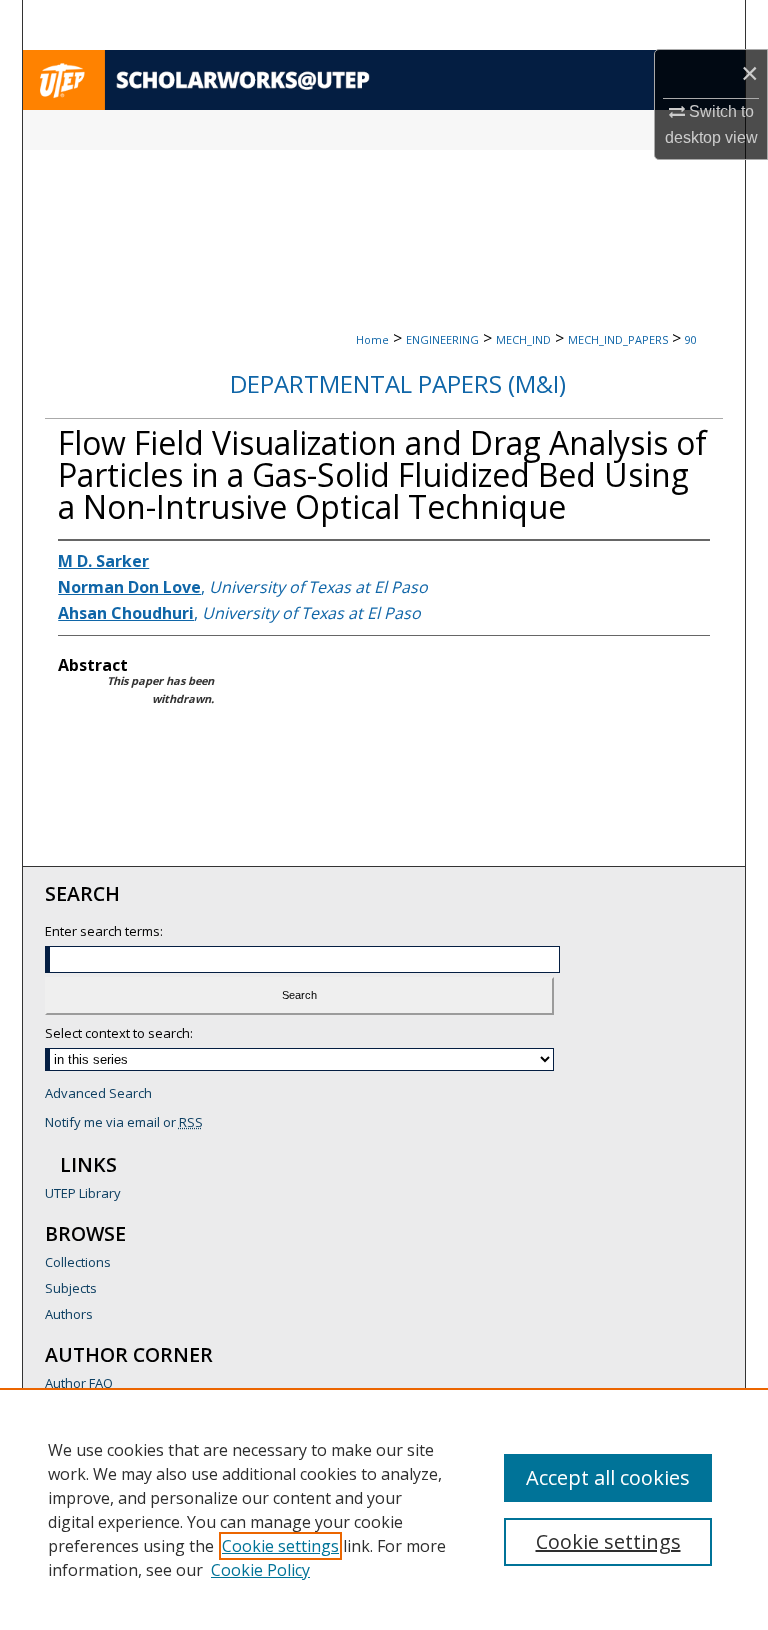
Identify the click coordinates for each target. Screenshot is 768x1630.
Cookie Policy (260, 1570)
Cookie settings (280, 1546)
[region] (384, 1509)
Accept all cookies (608, 1477)
